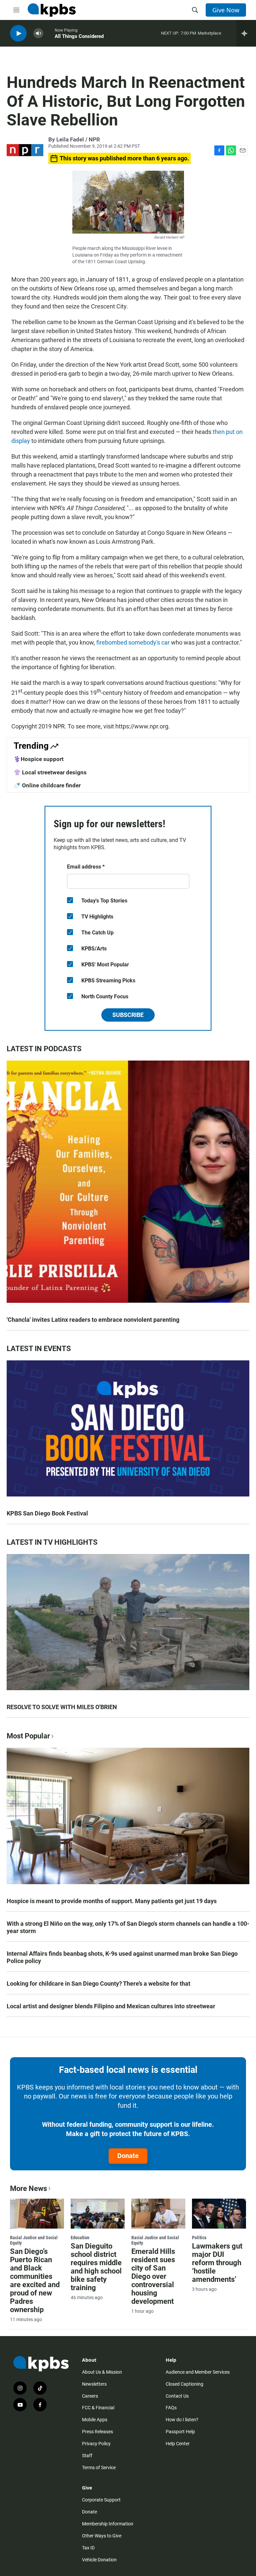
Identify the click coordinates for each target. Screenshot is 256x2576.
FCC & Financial (98, 2408)
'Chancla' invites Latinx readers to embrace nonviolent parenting (93, 1320)
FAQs (171, 2408)
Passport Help (180, 2432)
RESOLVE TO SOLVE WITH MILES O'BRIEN (62, 1707)
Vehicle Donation (99, 2560)
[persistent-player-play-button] (18, 33)
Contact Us (177, 2396)
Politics (199, 2238)
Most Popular (28, 1736)
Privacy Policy (96, 2444)
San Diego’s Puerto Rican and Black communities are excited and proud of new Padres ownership (35, 2280)
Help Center (178, 2444)
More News (28, 2188)
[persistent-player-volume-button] (38, 33)
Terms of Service (99, 2468)
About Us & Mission (102, 2372)
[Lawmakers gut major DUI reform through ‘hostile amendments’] (219, 2214)
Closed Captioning (184, 2384)
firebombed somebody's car (133, 642)
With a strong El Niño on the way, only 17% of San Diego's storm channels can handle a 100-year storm (128, 1927)
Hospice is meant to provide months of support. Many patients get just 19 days (112, 1901)
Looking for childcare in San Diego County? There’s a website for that (98, 1983)
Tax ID (88, 2548)
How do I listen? (182, 2420)
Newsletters (94, 2384)
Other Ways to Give (102, 2536)
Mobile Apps (95, 2420)
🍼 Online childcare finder (47, 785)
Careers (90, 2396)
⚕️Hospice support (39, 759)
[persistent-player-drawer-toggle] (246, 33)
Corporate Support (101, 2500)
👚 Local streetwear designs (50, 772)
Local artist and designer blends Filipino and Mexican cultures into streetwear (111, 2006)
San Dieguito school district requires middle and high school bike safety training (96, 2267)
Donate (128, 2156)
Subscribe (128, 1015)
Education (80, 2238)
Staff (87, 2456)
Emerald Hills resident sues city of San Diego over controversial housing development (153, 2276)
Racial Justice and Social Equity (34, 2240)
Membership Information (108, 2524)
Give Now (226, 10)
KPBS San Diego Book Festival (47, 1513)
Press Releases (97, 2432)
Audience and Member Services (198, 2372)
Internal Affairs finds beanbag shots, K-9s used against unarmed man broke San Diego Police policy (122, 1957)
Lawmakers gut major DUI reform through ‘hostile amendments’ (217, 2263)
